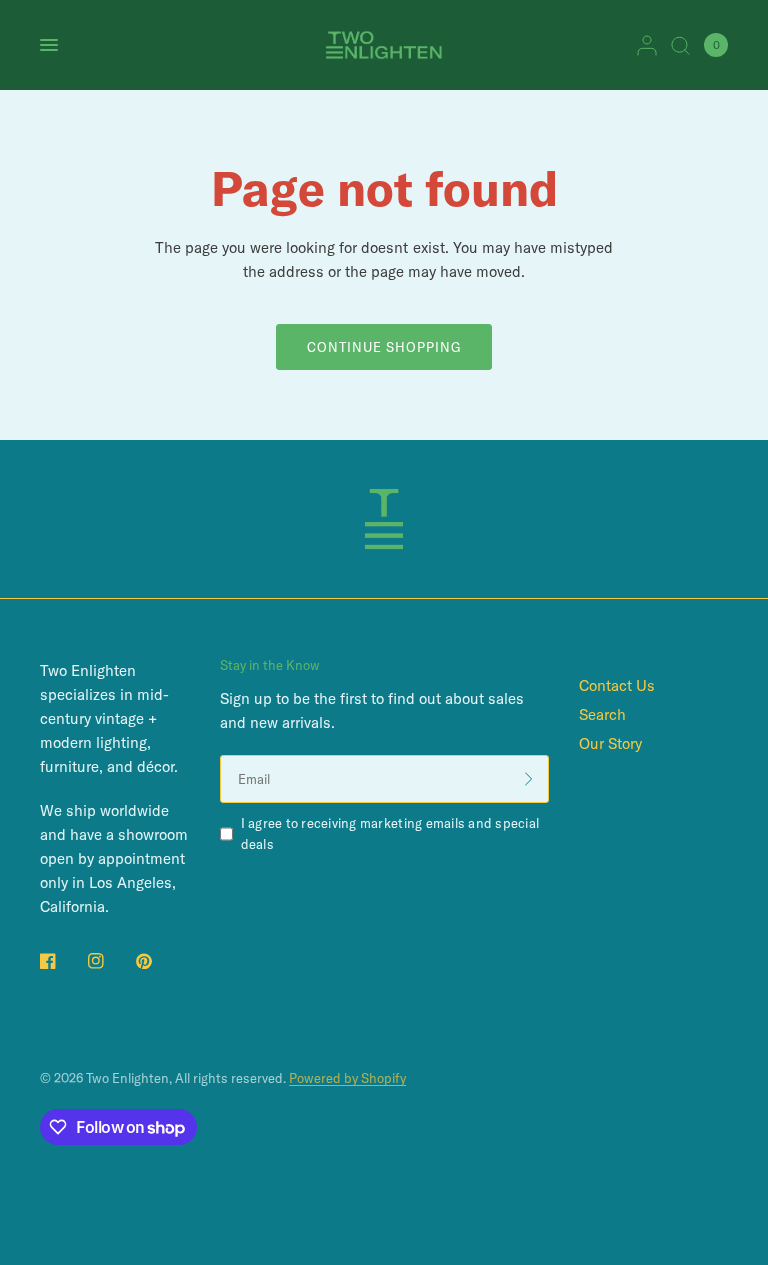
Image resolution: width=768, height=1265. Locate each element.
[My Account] (647, 45)
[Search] (680, 45)
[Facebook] (62, 961)
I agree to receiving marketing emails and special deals (390, 833)
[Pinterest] (158, 961)
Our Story (610, 743)
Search (602, 714)
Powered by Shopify (347, 1078)
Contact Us (617, 685)
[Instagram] (110, 961)
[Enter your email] (529, 779)
